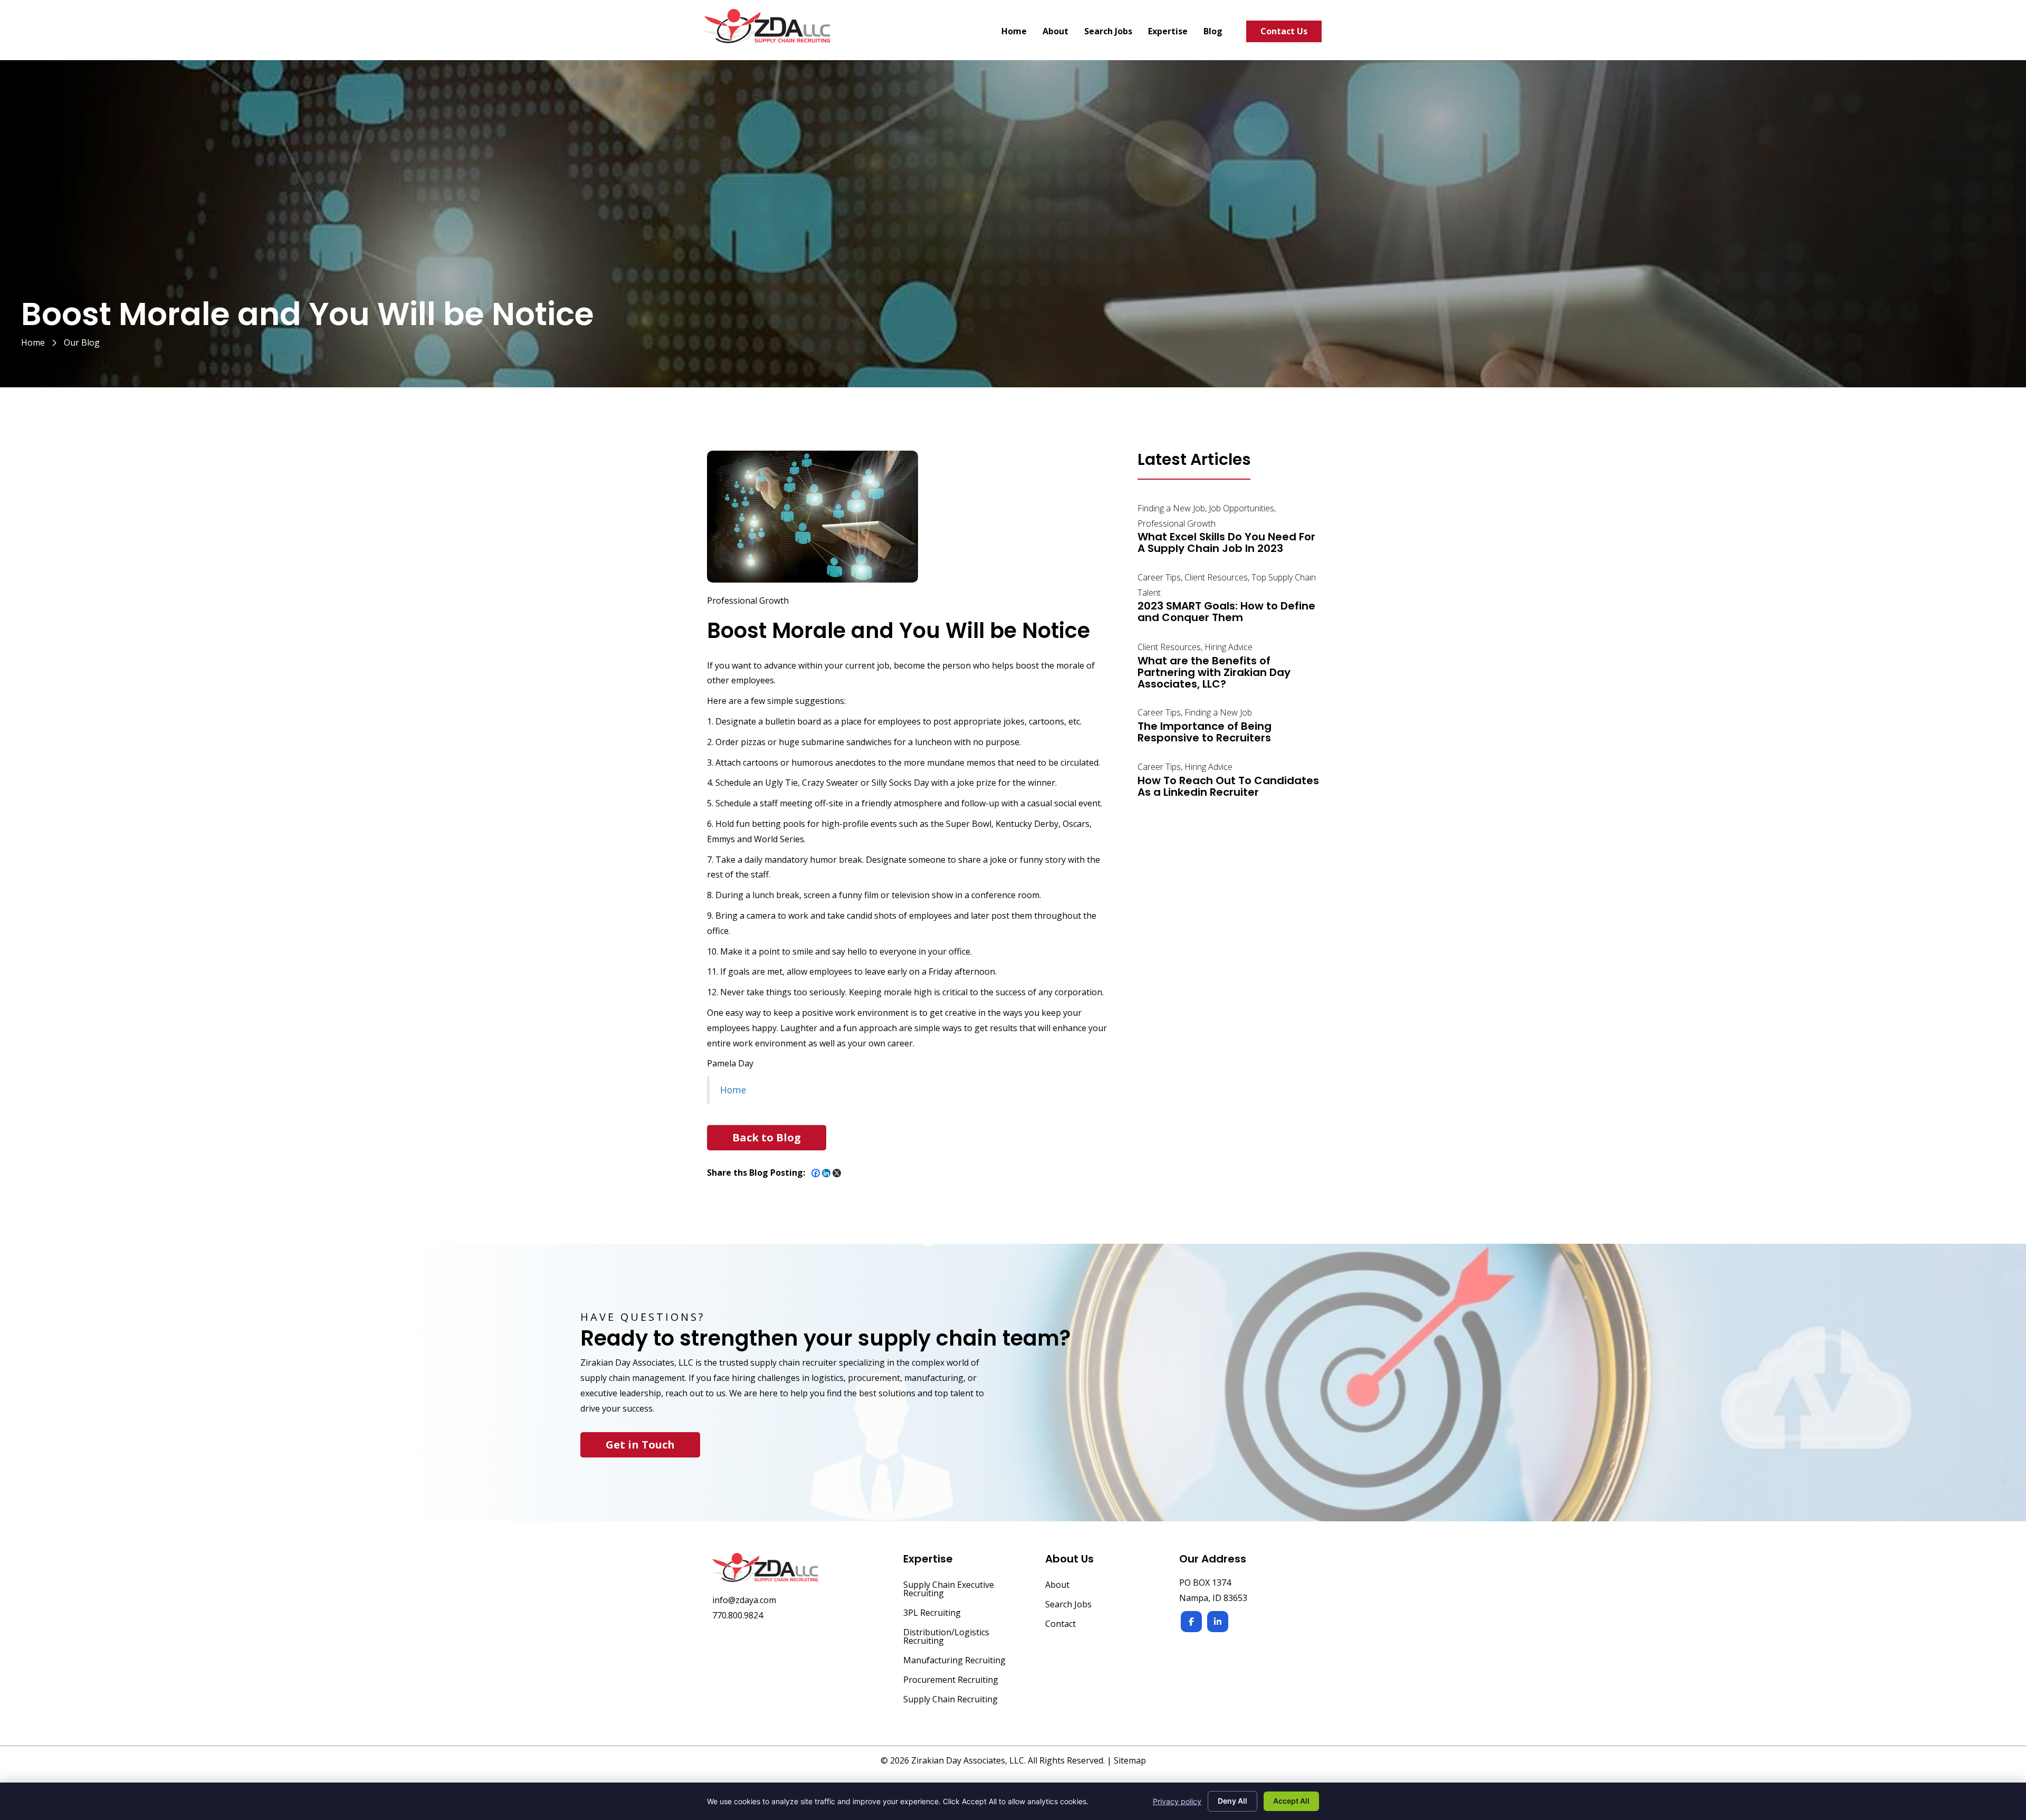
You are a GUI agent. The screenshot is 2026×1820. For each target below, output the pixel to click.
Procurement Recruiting (951, 1680)
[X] (837, 1173)
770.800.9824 (738, 1615)
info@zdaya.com (744, 1600)
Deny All (1232, 1801)
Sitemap (1130, 1760)
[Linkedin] (826, 1173)
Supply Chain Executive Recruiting (949, 1590)
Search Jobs (1068, 1605)
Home (33, 342)
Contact (1060, 1624)
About (1057, 1585)
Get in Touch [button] (640, 1445)
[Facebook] (816, 1173)
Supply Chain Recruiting (950, 1700)
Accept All (1291, 1801)
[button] (767, 1138)
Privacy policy (1177, 1801)
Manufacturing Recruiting (954, 1661)
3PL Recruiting (932, 1613)
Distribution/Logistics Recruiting (946, 1637)
